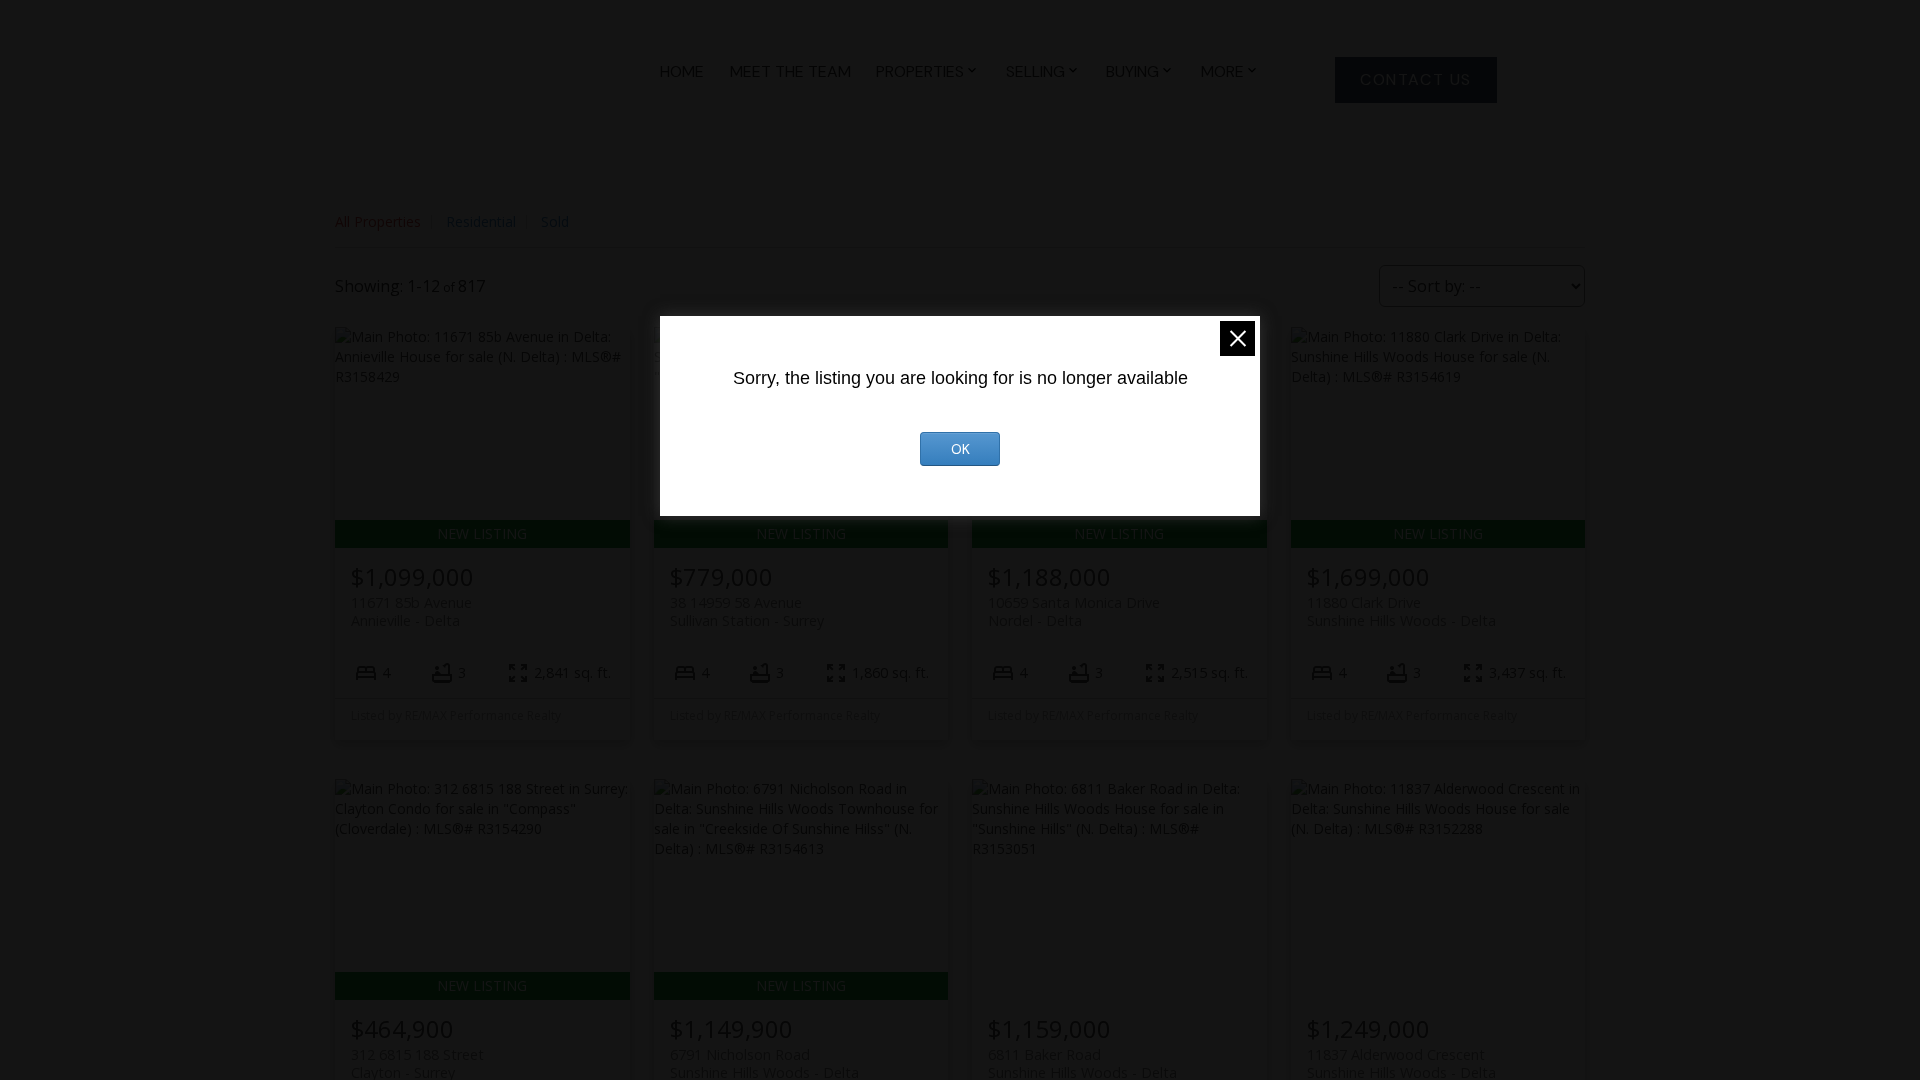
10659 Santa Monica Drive (1074, 611)
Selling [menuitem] (1035, 71)
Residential (481, 221)
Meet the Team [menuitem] (790, 71)
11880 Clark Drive (1401, 611)
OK (960, 449)
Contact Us (1416, 80)
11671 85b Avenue (411, 611)
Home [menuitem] (682, 71)
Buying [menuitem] (1132, 71)
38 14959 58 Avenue (747, 611)
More (1222, 71)
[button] (1416, 80)
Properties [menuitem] (920, 71)
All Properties (378, 221)
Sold (555, 221)
